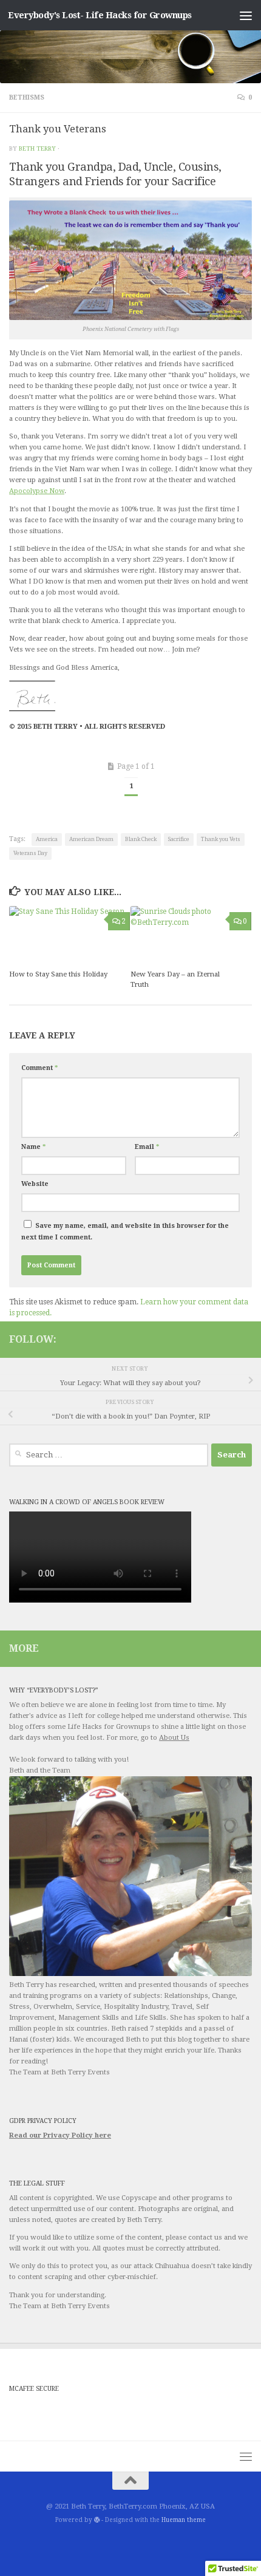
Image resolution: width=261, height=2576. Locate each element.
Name (33, 1147)
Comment (39, 1068)
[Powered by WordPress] (97, 2520)
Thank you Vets (221, 839)
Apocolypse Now (37, 491)
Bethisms (27, 97)
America (47, 839)
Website (35, 1184)
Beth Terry (37, 148)
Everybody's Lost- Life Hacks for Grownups (100, 15)
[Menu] (246, 15)
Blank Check (141, 839)
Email (147, 1147)
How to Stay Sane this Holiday (58, 974)
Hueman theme (184, 2520)
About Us (174, 1738)
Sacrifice (179, 839)
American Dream (91, 839)
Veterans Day (30, 853)
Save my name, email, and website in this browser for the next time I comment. (125, 1232)
